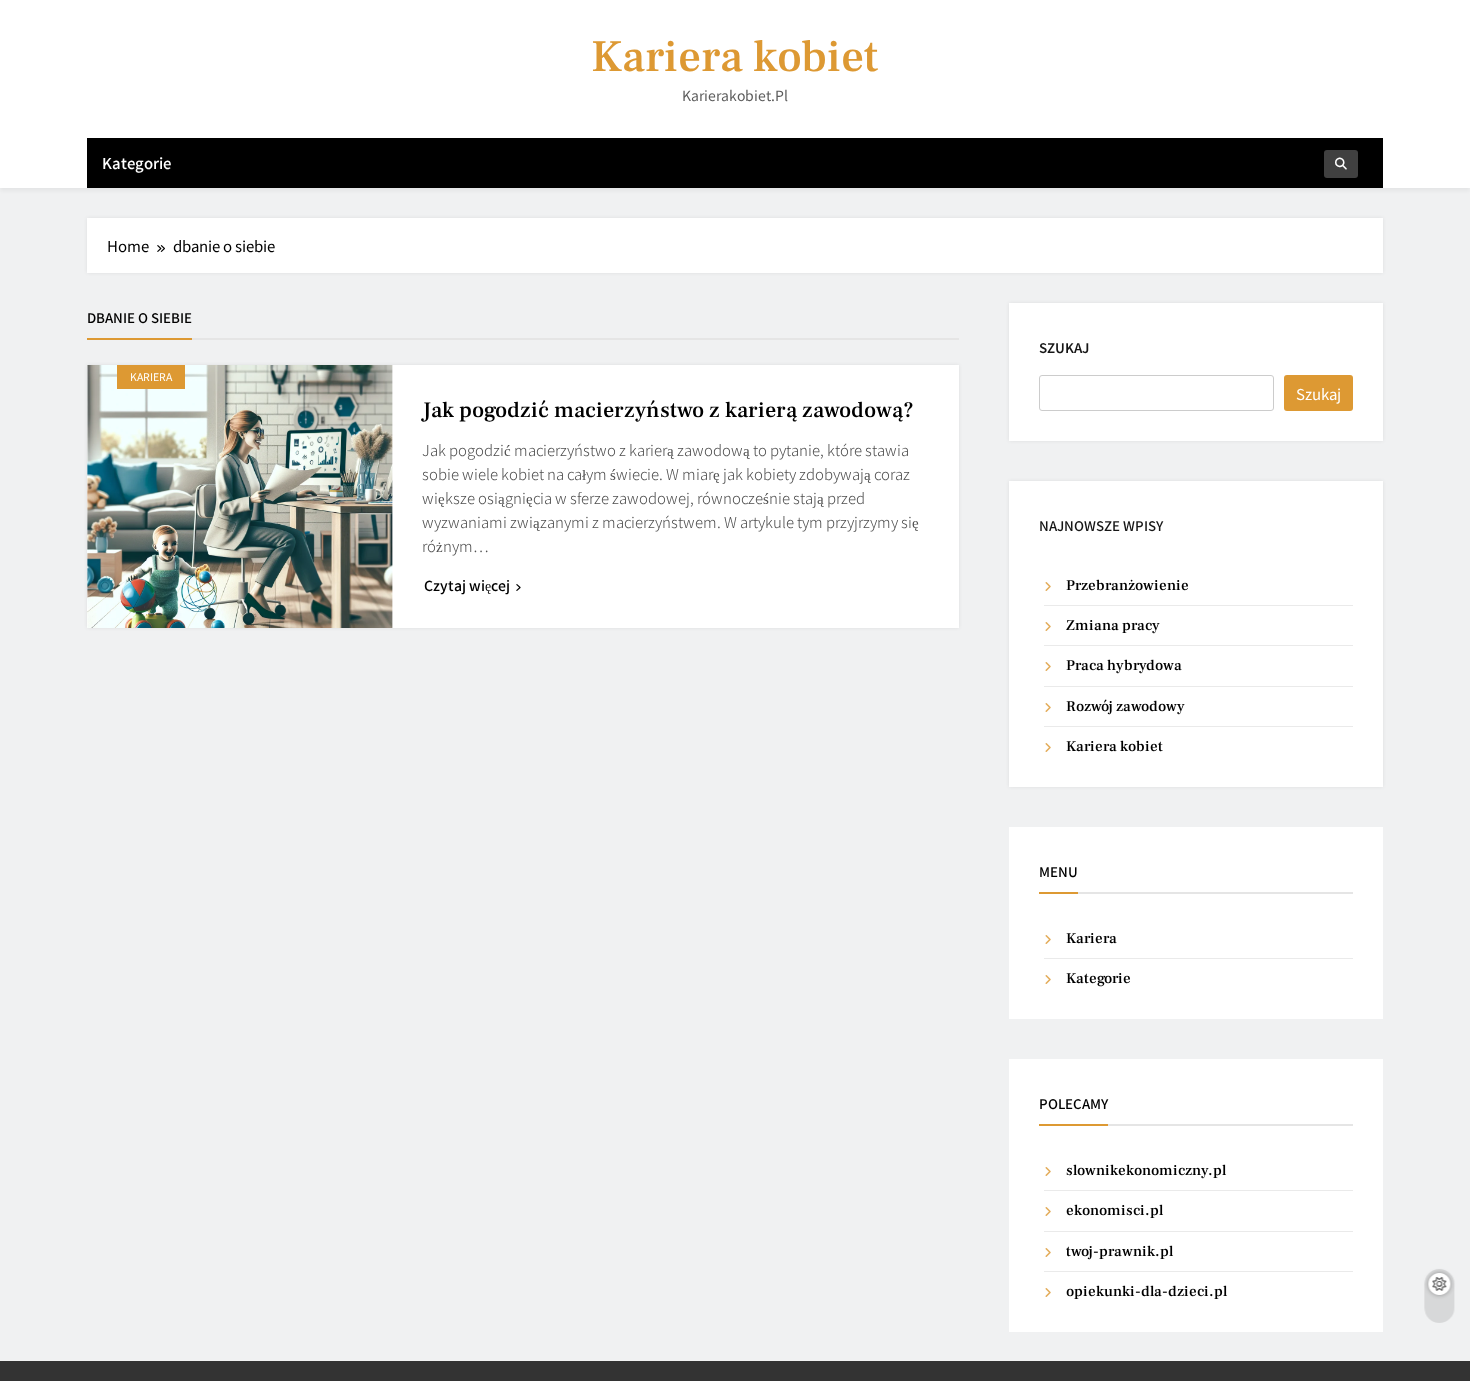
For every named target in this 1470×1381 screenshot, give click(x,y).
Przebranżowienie (1127, 585)
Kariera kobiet (734, 57)
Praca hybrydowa (1124, 665)
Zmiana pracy (1113, 625)
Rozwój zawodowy (1125, 706)
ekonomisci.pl (1114, 1210)
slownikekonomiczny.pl (1146, 1170)
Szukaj (1064, 347)
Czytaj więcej (467, 585)
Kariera (151, 376)
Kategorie (136, 162)
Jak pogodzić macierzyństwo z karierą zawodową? (668, 410)
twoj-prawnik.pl (1119, 1251)
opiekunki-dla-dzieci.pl (1146, 1291)
